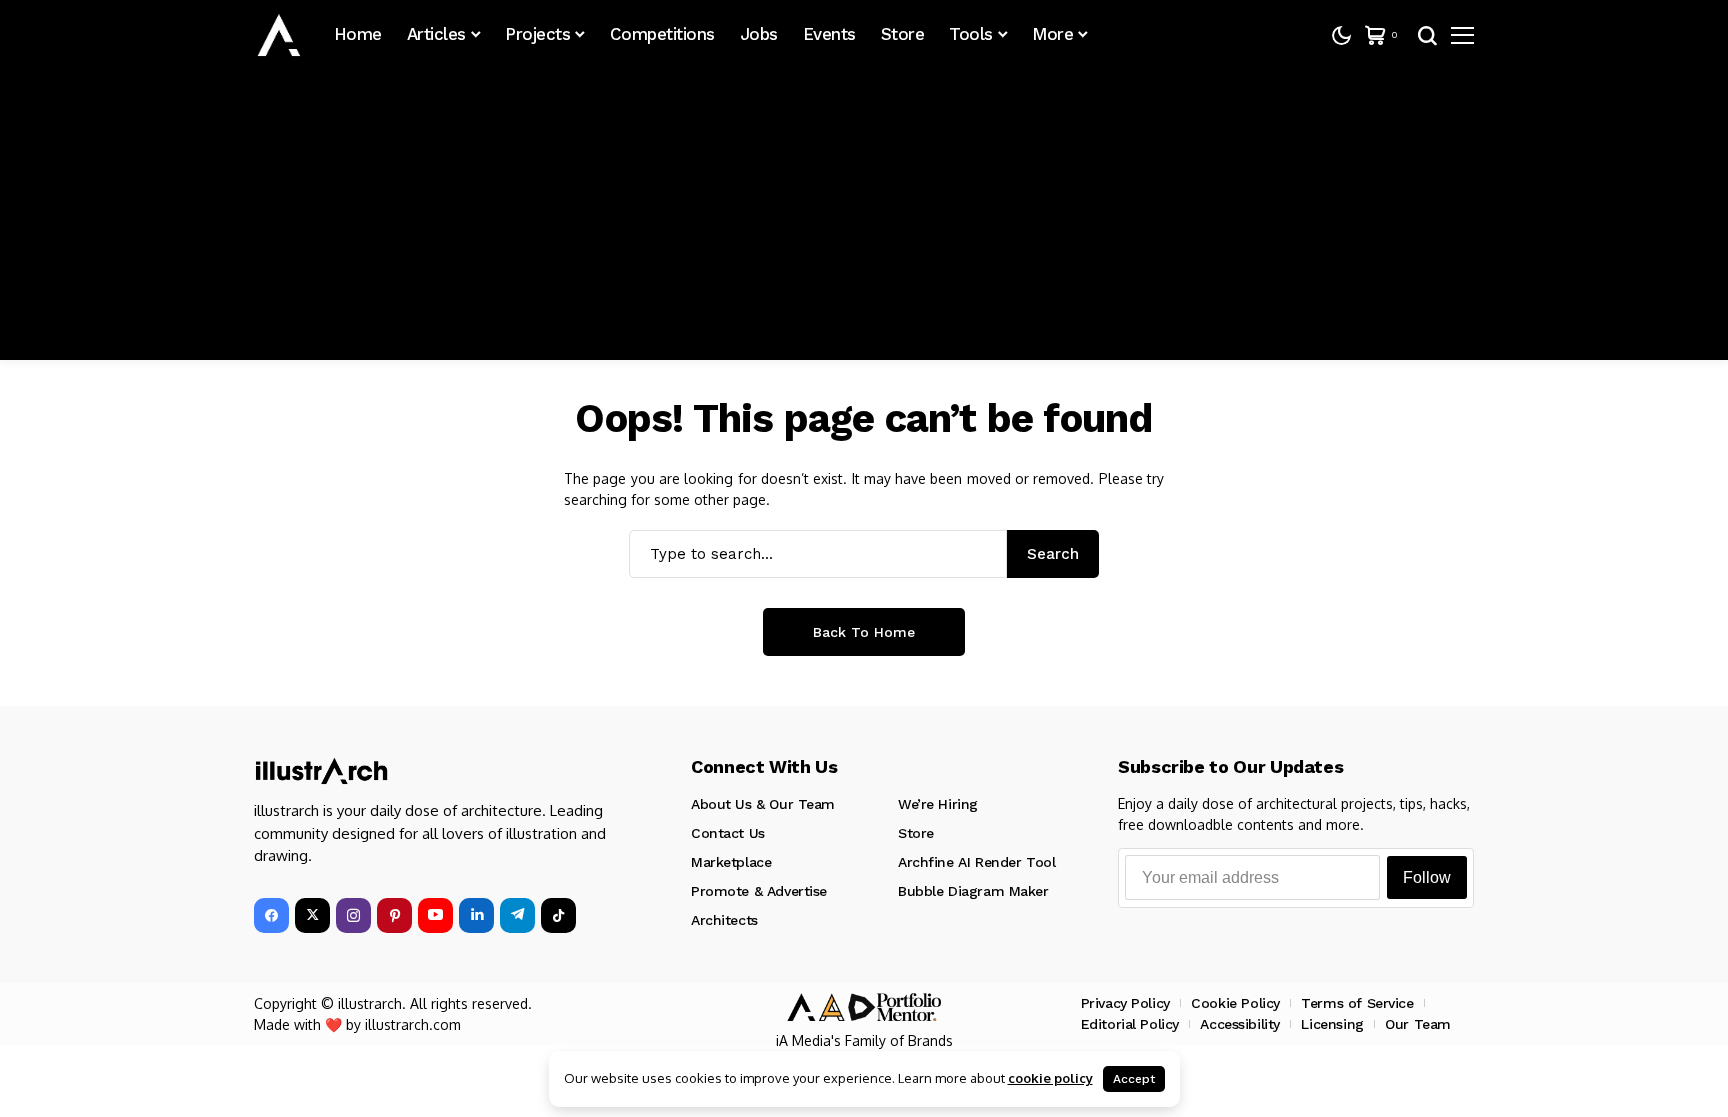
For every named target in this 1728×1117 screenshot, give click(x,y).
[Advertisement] (864, 220)
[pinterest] (394, 915)
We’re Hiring (938, 804)
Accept (1134, 1079)
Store (916, 833)
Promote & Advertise (759, 891)
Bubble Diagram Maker (973, 891)
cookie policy (1050, 1078)
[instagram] (353, 915)
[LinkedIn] (476, 915)
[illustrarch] (279, 35)
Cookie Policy (1235, 1003)
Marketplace (731, 862)
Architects (724, 920)
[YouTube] (435, 915)
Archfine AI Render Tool (976, 862)
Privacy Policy (1125, 1003)
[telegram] (517, 915)
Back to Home (864, 632)
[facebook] (271, 915)
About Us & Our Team (763, 804)
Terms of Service (1357, 1003)
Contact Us (728, 833)
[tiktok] (558, 915)
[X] (312, 915)
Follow (1427, 877)
